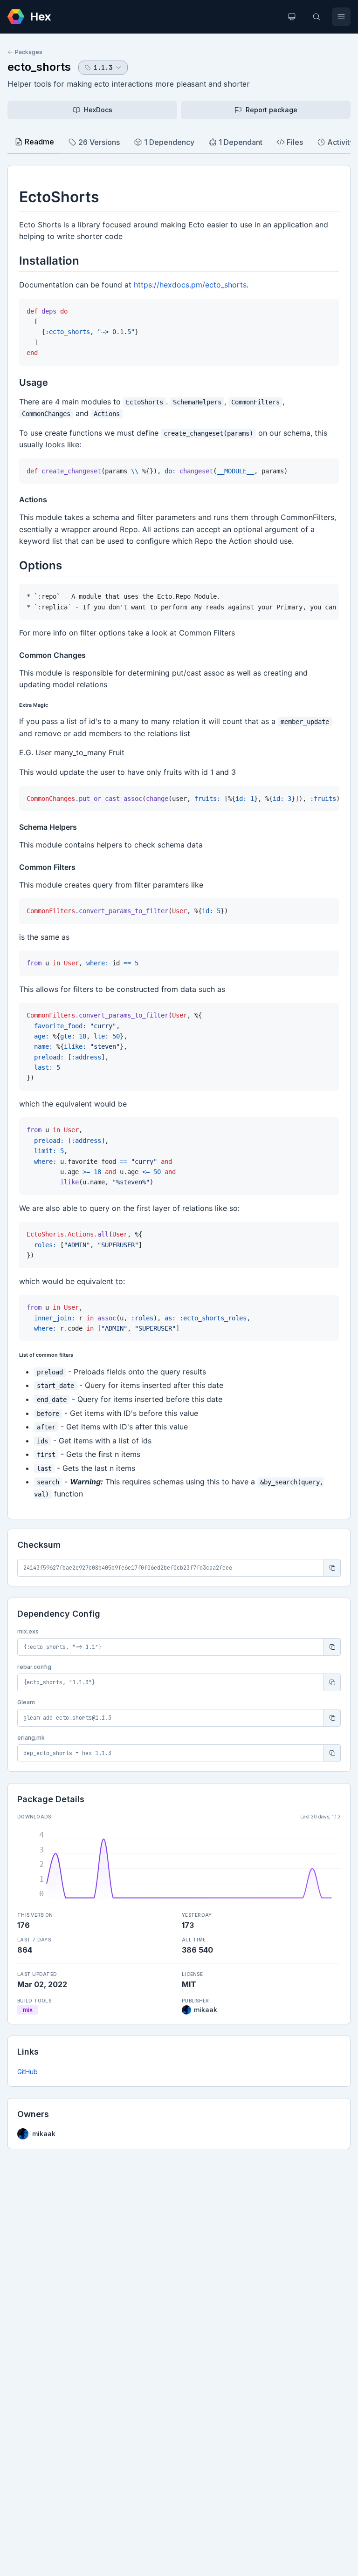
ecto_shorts (39, 67)
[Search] (317, 17)
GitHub (28, 2072)
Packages (29, 52)
